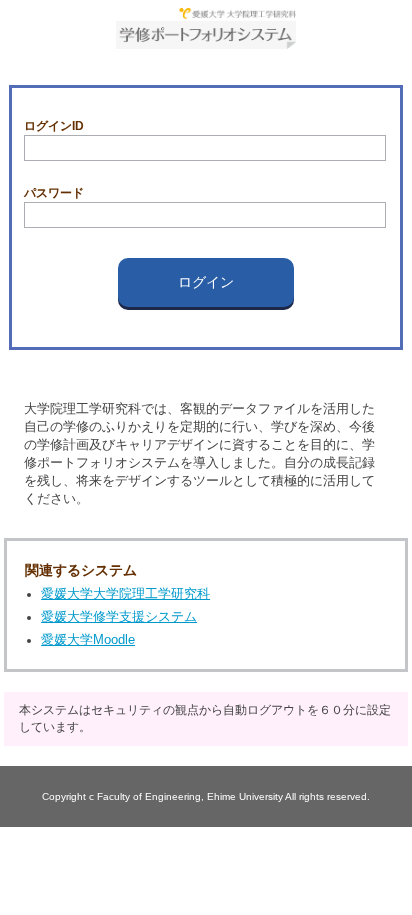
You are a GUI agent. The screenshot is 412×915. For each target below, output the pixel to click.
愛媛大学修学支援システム (119, 616)
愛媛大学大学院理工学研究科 (125, 593)
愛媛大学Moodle (88, 639)
